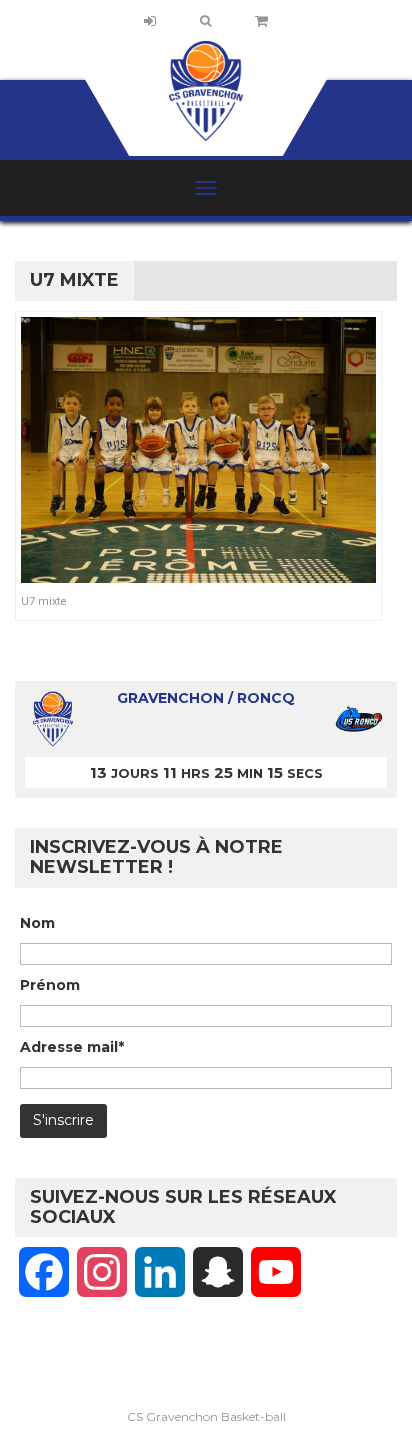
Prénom (50, 985)
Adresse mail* (72, 1047)
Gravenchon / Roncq (206, 698)
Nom (37, 923)
